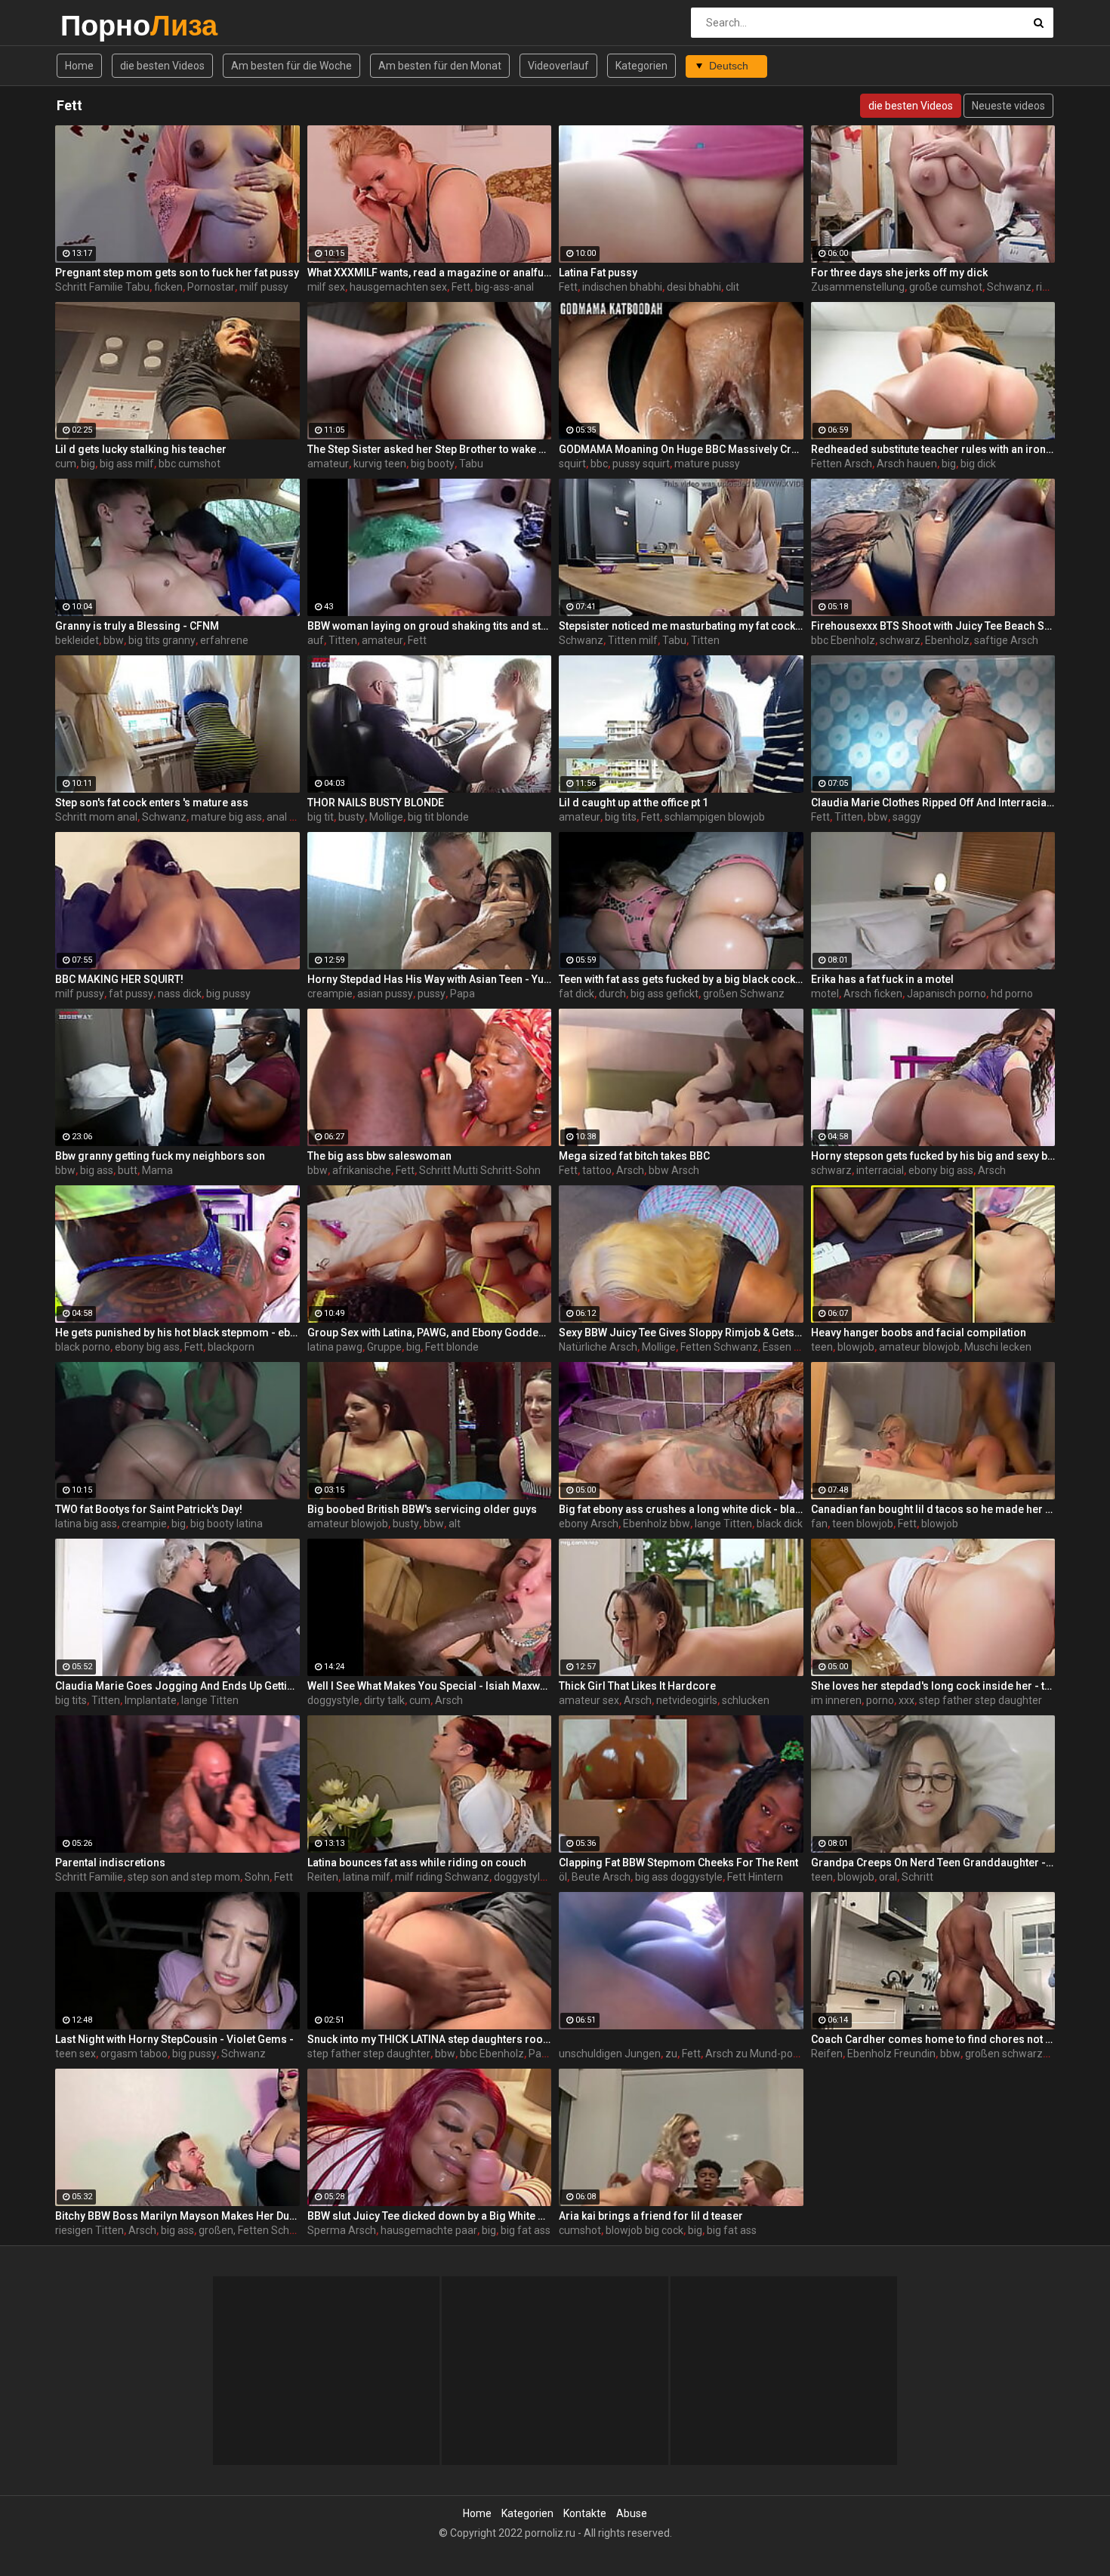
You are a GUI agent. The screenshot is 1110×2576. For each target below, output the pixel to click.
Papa (462, 994)
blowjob (856, 1347)
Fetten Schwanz (719, 1347)
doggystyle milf (530, 1877)
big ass (97, 1170)
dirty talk (384, 1700)
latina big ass (86, 1524)
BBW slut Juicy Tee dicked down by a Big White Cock (430, 2216)
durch (612, 994)
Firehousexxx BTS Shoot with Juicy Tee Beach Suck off (933, 626)
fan (819, 1524)
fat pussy (131, 994)
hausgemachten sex (398, 287)
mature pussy (707, 464)
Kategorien (641, 66)
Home (79, 66)
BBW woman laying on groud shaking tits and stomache (430, 626)
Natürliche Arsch (598, 1347)
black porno (83, 1347)
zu (671, 2054)
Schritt (917, 1877)
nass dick (180, 994)
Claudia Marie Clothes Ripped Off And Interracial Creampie (933, 803)
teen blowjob (863, 1524)
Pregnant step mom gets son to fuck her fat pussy (177, 273)
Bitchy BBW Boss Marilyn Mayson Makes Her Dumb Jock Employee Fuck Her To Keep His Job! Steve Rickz (177, 2216)
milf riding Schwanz (442, 1877)
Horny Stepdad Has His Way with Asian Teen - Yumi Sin (430, 979)
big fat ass (526, 2230)
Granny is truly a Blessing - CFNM (137, 626)
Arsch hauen (907, 464)
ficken (168, 287)
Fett (461, 287)
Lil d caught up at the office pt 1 (634, 803)
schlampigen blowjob (715, 817)
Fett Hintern (755, 1877)
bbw (114, 640)
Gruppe (384, 1347)
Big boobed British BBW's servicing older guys (422, 1509)
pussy (432, 994)
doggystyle (333, 1700)
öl (563, 1877)
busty (351, 817)
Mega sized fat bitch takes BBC (634, 1156)
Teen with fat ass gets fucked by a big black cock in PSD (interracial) (681, 979)
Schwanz (1009, 287)
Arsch (630, 1170)
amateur (328, 464)
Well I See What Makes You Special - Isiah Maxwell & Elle (430, 1686)
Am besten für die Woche (291, 66)
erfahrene (224, 640)
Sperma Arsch (342, 2230)
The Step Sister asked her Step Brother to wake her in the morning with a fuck (430, 449)
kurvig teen (380, 464)
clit (732, 287)
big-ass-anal (504, 287)
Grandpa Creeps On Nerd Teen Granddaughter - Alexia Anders (933, 1863)
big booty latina (227, 1524)
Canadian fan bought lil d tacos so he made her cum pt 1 (933, 1509)
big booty (433, 464)
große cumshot (946, 287)
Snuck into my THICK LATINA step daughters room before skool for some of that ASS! (430, 2039)
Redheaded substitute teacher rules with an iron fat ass (933, 449)
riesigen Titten (89, 2230)
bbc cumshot (190, 464)
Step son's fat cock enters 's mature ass (152, 803)
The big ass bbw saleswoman (379, 1156)
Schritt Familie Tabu (102, 287)
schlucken (746, 1700)
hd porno (1012, 994)
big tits (621, 817)
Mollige (386, 817)
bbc (599, 464)
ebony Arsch (589, 1524)
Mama (157, 1170)
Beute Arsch (601, 1877)
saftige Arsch (1006, 640)
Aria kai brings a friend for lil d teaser (651, 2216)
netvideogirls (687, 1700)
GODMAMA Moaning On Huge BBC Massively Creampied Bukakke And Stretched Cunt (681, 449)
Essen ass (786, 1347)
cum (66, 464)
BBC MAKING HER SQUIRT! (119, 979)
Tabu (471, 464)
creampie (330, 994)
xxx (906, 1700)
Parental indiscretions (110, 1863)
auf (316, 640)
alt (455, 1524)
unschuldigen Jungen (610, 2054)
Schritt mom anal (96, 817)
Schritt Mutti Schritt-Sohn (480, 1170)
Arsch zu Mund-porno (757, 2054)
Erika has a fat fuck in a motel (882, 979)
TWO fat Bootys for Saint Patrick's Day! (149, 1509)
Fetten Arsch (842, 464)
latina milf (367, 1877)
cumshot (580, 2230)
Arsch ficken (873, 994)
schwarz (900, 640)
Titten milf (633, 640)
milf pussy (264, 287)
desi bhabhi (694, 287)
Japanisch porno (947, 994)
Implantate (151, 1700)
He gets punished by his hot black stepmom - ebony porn (177, 1333)
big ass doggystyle (679, 1877)
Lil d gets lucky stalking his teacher (141, 449)
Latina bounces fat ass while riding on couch (417, 1863)
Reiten (323, 1877)
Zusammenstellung (858, 287)
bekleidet (77, 640)
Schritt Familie (89, 1877)
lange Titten (723, 1524)
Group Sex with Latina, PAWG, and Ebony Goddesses (430, 1333)
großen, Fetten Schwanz (257, 2230)
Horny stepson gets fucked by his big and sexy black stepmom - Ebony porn (933, 1156)
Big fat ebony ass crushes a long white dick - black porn (681, 1509)
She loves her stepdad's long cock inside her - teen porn (933, 1686)
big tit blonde (438, 817)
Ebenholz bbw (657, 1524)
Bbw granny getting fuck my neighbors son (160, 1156)
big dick (978, 464)
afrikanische (362, 1170)
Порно (100, 25)
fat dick (577, 994)
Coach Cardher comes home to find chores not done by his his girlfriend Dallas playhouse (933, 2039)
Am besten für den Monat (440, 66)
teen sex (76, 2054)
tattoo (597, 1170)
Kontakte (585, 2513)
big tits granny (162, 640)
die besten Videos (162, 66)
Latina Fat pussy (598, 273)
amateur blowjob (919, 1347)
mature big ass (227, 817)
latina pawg (335, 1347)
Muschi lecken (998, 1347)
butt (128, 1170)
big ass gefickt (664, 994)
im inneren (836, 1700)
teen (822, 1347)
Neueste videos (1008, 106)
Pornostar (211, 287)
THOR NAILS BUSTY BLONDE (376, 803)
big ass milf (127, 464)
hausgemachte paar (429, 2230)
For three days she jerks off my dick (899, 273)
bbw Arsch (674, 1170)
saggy (907, 817)
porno (880, 1700)
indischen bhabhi (622, 287)
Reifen (827, 2054)
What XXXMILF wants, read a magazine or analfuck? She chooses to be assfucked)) (430, 273)
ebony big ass (941, 1170)
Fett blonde (452, 1347)
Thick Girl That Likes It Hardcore (637, 1686)
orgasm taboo (134, 2054)
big (88, 464)
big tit (321, 817)
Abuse (632, 2513)
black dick (780, 1524)
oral (888, 1877)
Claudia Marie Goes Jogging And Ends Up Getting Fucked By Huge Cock (177, 1686)
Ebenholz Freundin (891, 2054)
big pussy (228, 994)
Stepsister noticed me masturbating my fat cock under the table (681, 626)
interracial (880, 1170)
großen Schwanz (744, 994)
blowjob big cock (644, 2230)
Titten (343, 640)
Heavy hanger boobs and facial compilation (919, 1333)
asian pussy (385, 994)
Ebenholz (947, 640)
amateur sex (589, 1700)
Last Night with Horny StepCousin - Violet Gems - (174, 2039)
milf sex (326, 287)
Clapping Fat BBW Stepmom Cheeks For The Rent (678, 1863)
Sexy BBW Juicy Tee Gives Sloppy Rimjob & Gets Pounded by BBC (681, 1333)
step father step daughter (980, 1700)
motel (825, 994)
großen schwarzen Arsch (1025, 2054)
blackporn (231, 1347)
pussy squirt (641, 464)
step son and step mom (184, 1877)
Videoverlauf (558, 66)
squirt (572, 464)
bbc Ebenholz (843, 640)
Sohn (257, 1877)
